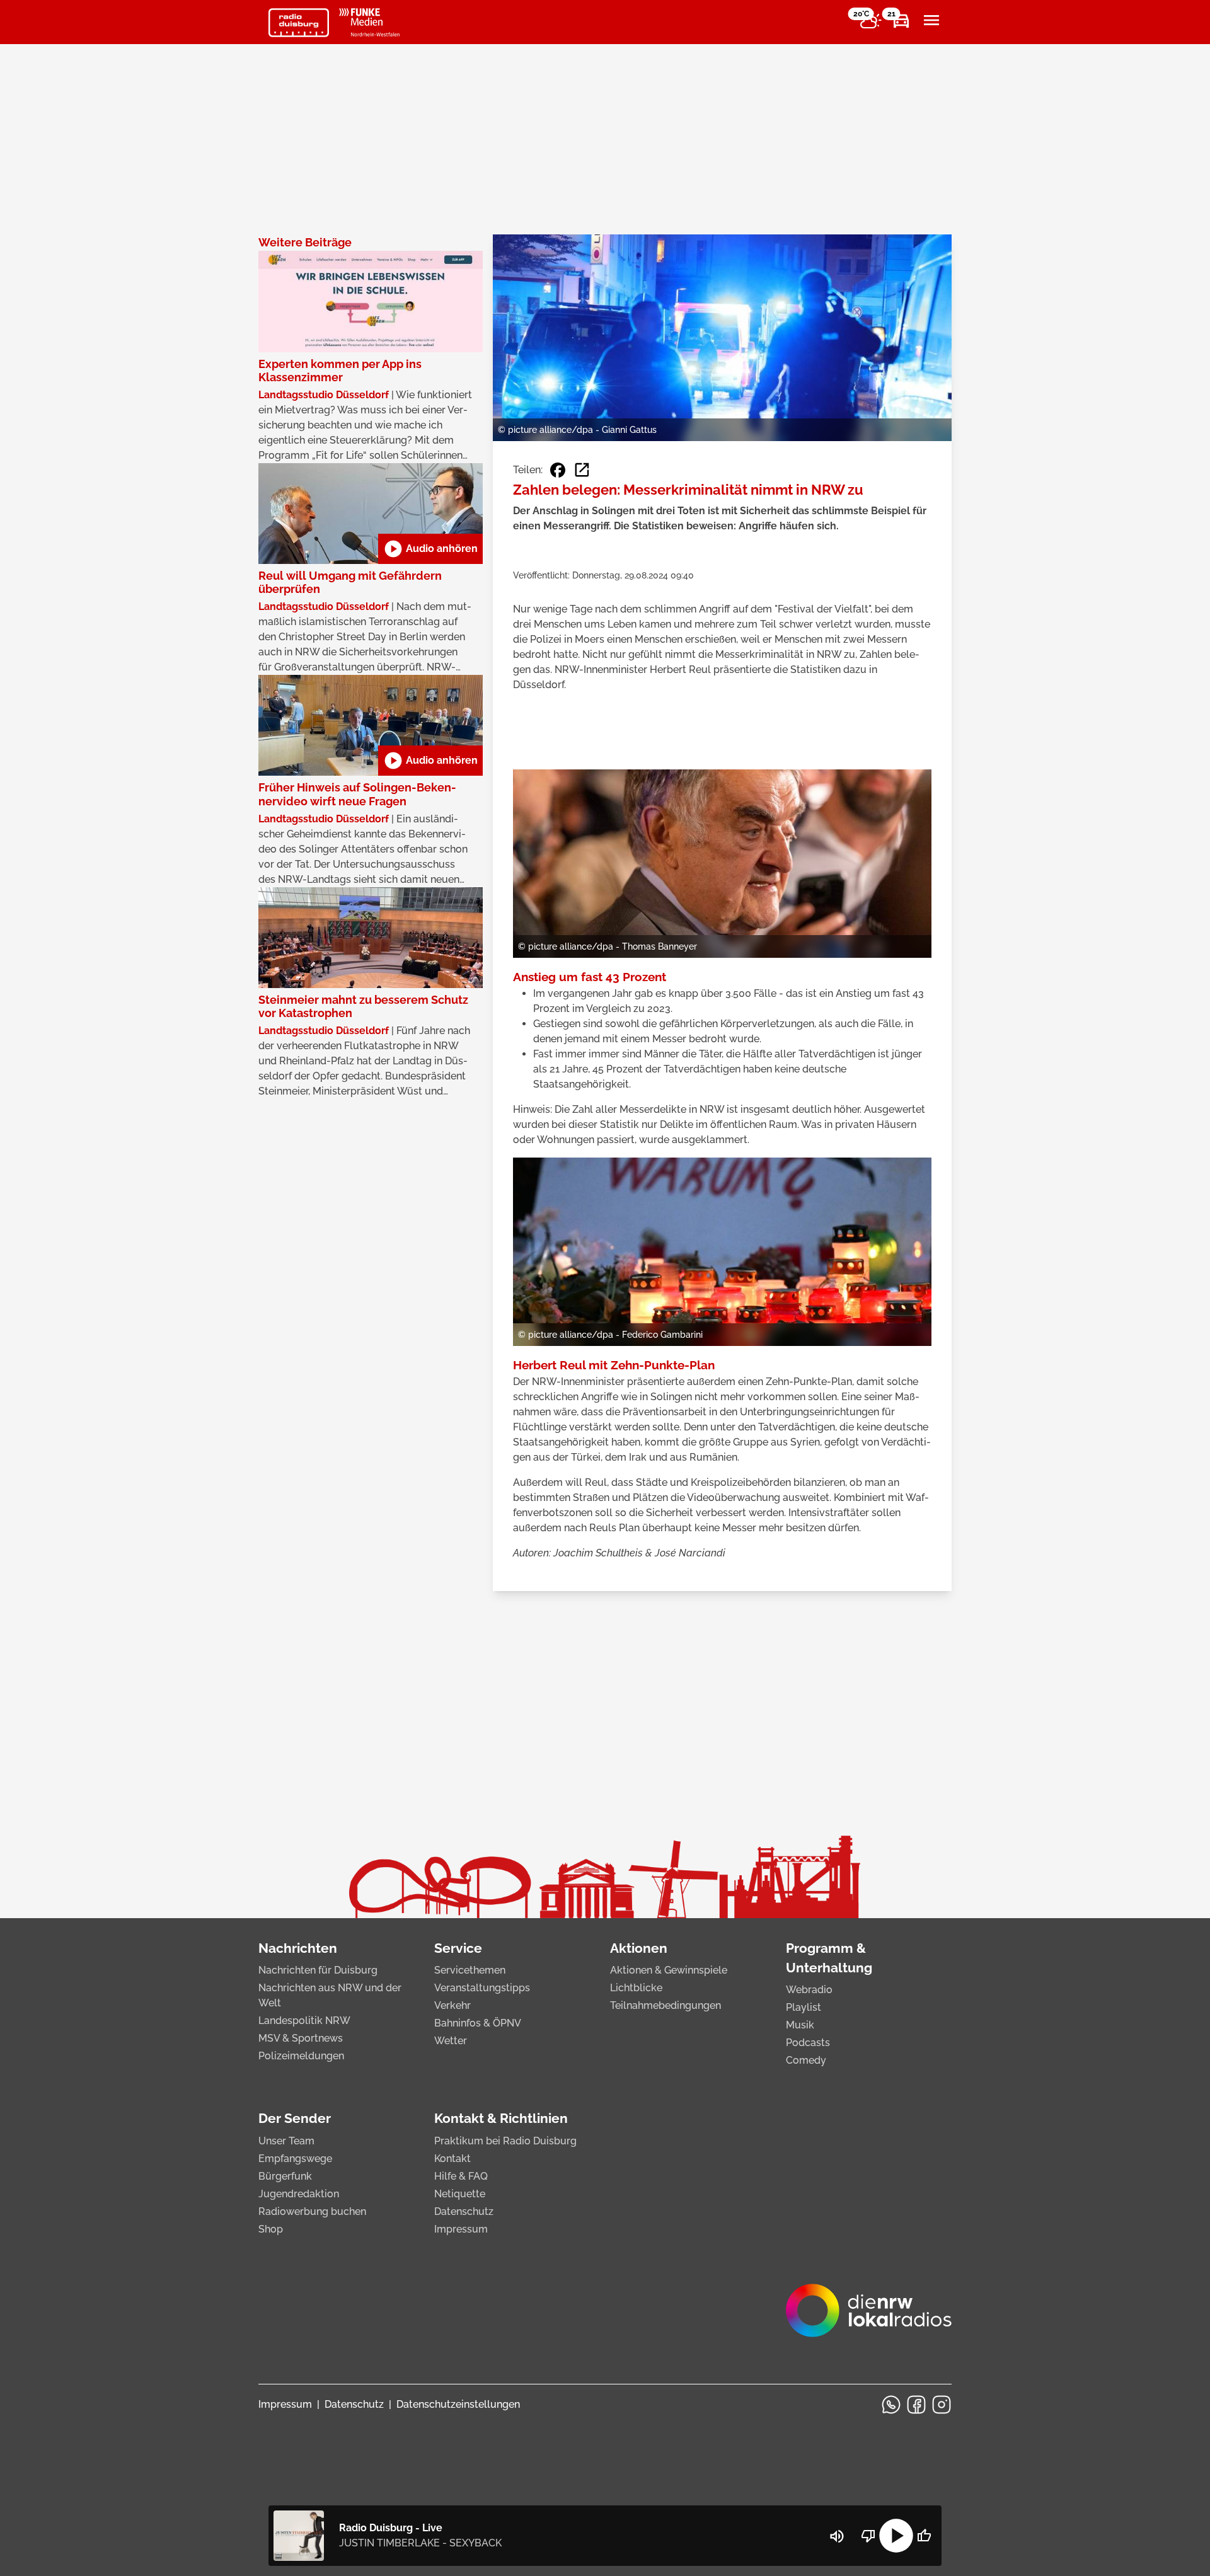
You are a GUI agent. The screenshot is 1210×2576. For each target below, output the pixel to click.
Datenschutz (464, 2211)
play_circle (896, 2536)
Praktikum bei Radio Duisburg (505, 2141)
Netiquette (460, 2194)
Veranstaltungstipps (482, 1988)
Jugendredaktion (299, 2194)
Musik (800, 2025)
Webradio (809, 1990)
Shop (271, 2229)
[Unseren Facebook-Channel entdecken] (916, 2405)
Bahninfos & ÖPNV (478, 2023)
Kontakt (452, 2159)
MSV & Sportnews (301, 2038)
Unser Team (286, 2141)
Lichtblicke (636, 1988)
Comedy (806, 2060)
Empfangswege (295, 2159)
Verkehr (452, 2005)
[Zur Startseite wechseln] (299, 23)
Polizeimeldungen (301, 2056)
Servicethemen (470, 1970)
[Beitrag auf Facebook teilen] (558, 470)
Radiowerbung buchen (312, 2211)
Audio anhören (430, 549)
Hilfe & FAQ (461, 2176)
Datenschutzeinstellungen (458, 2404)
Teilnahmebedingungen (665, 2005)
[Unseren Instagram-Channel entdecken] (942, 2405)
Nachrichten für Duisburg (318, 1970)
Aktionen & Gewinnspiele (669, 1970)
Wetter (451, 2041)
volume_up (837, 2536)
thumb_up (924, 2536)
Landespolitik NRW (304, 2021)
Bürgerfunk (285, 2176)
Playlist (804, 2007)
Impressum (461, 2229)
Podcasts (808, 2043)
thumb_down (868, 2536)
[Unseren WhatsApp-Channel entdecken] (891, 2405)
